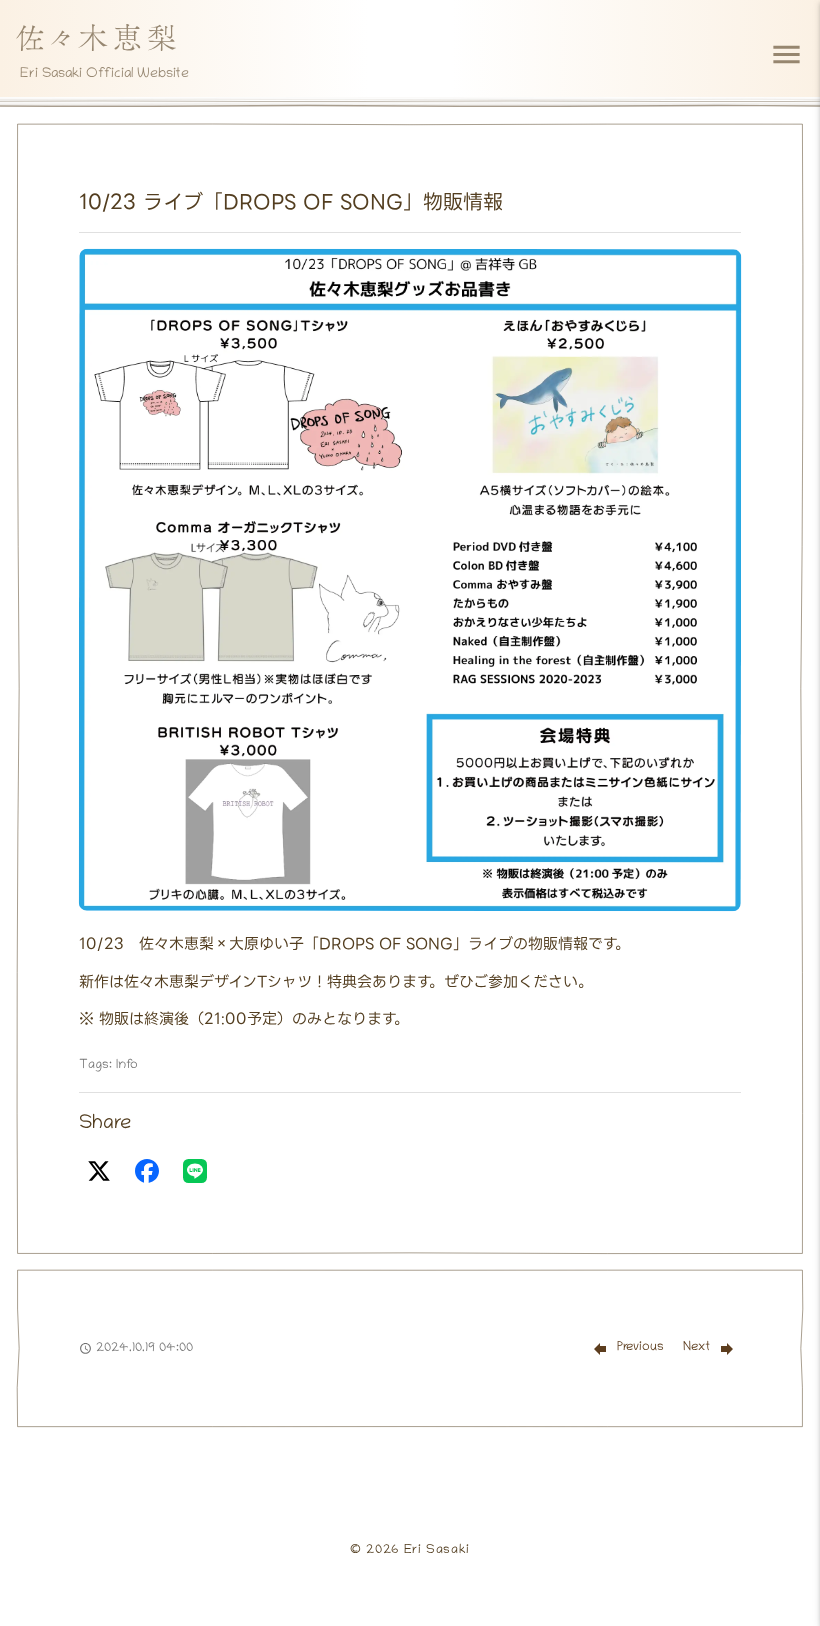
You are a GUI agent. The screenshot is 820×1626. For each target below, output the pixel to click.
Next (696, 1347)
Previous (640, 1347)
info (127, 1065)
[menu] (786, 54)
